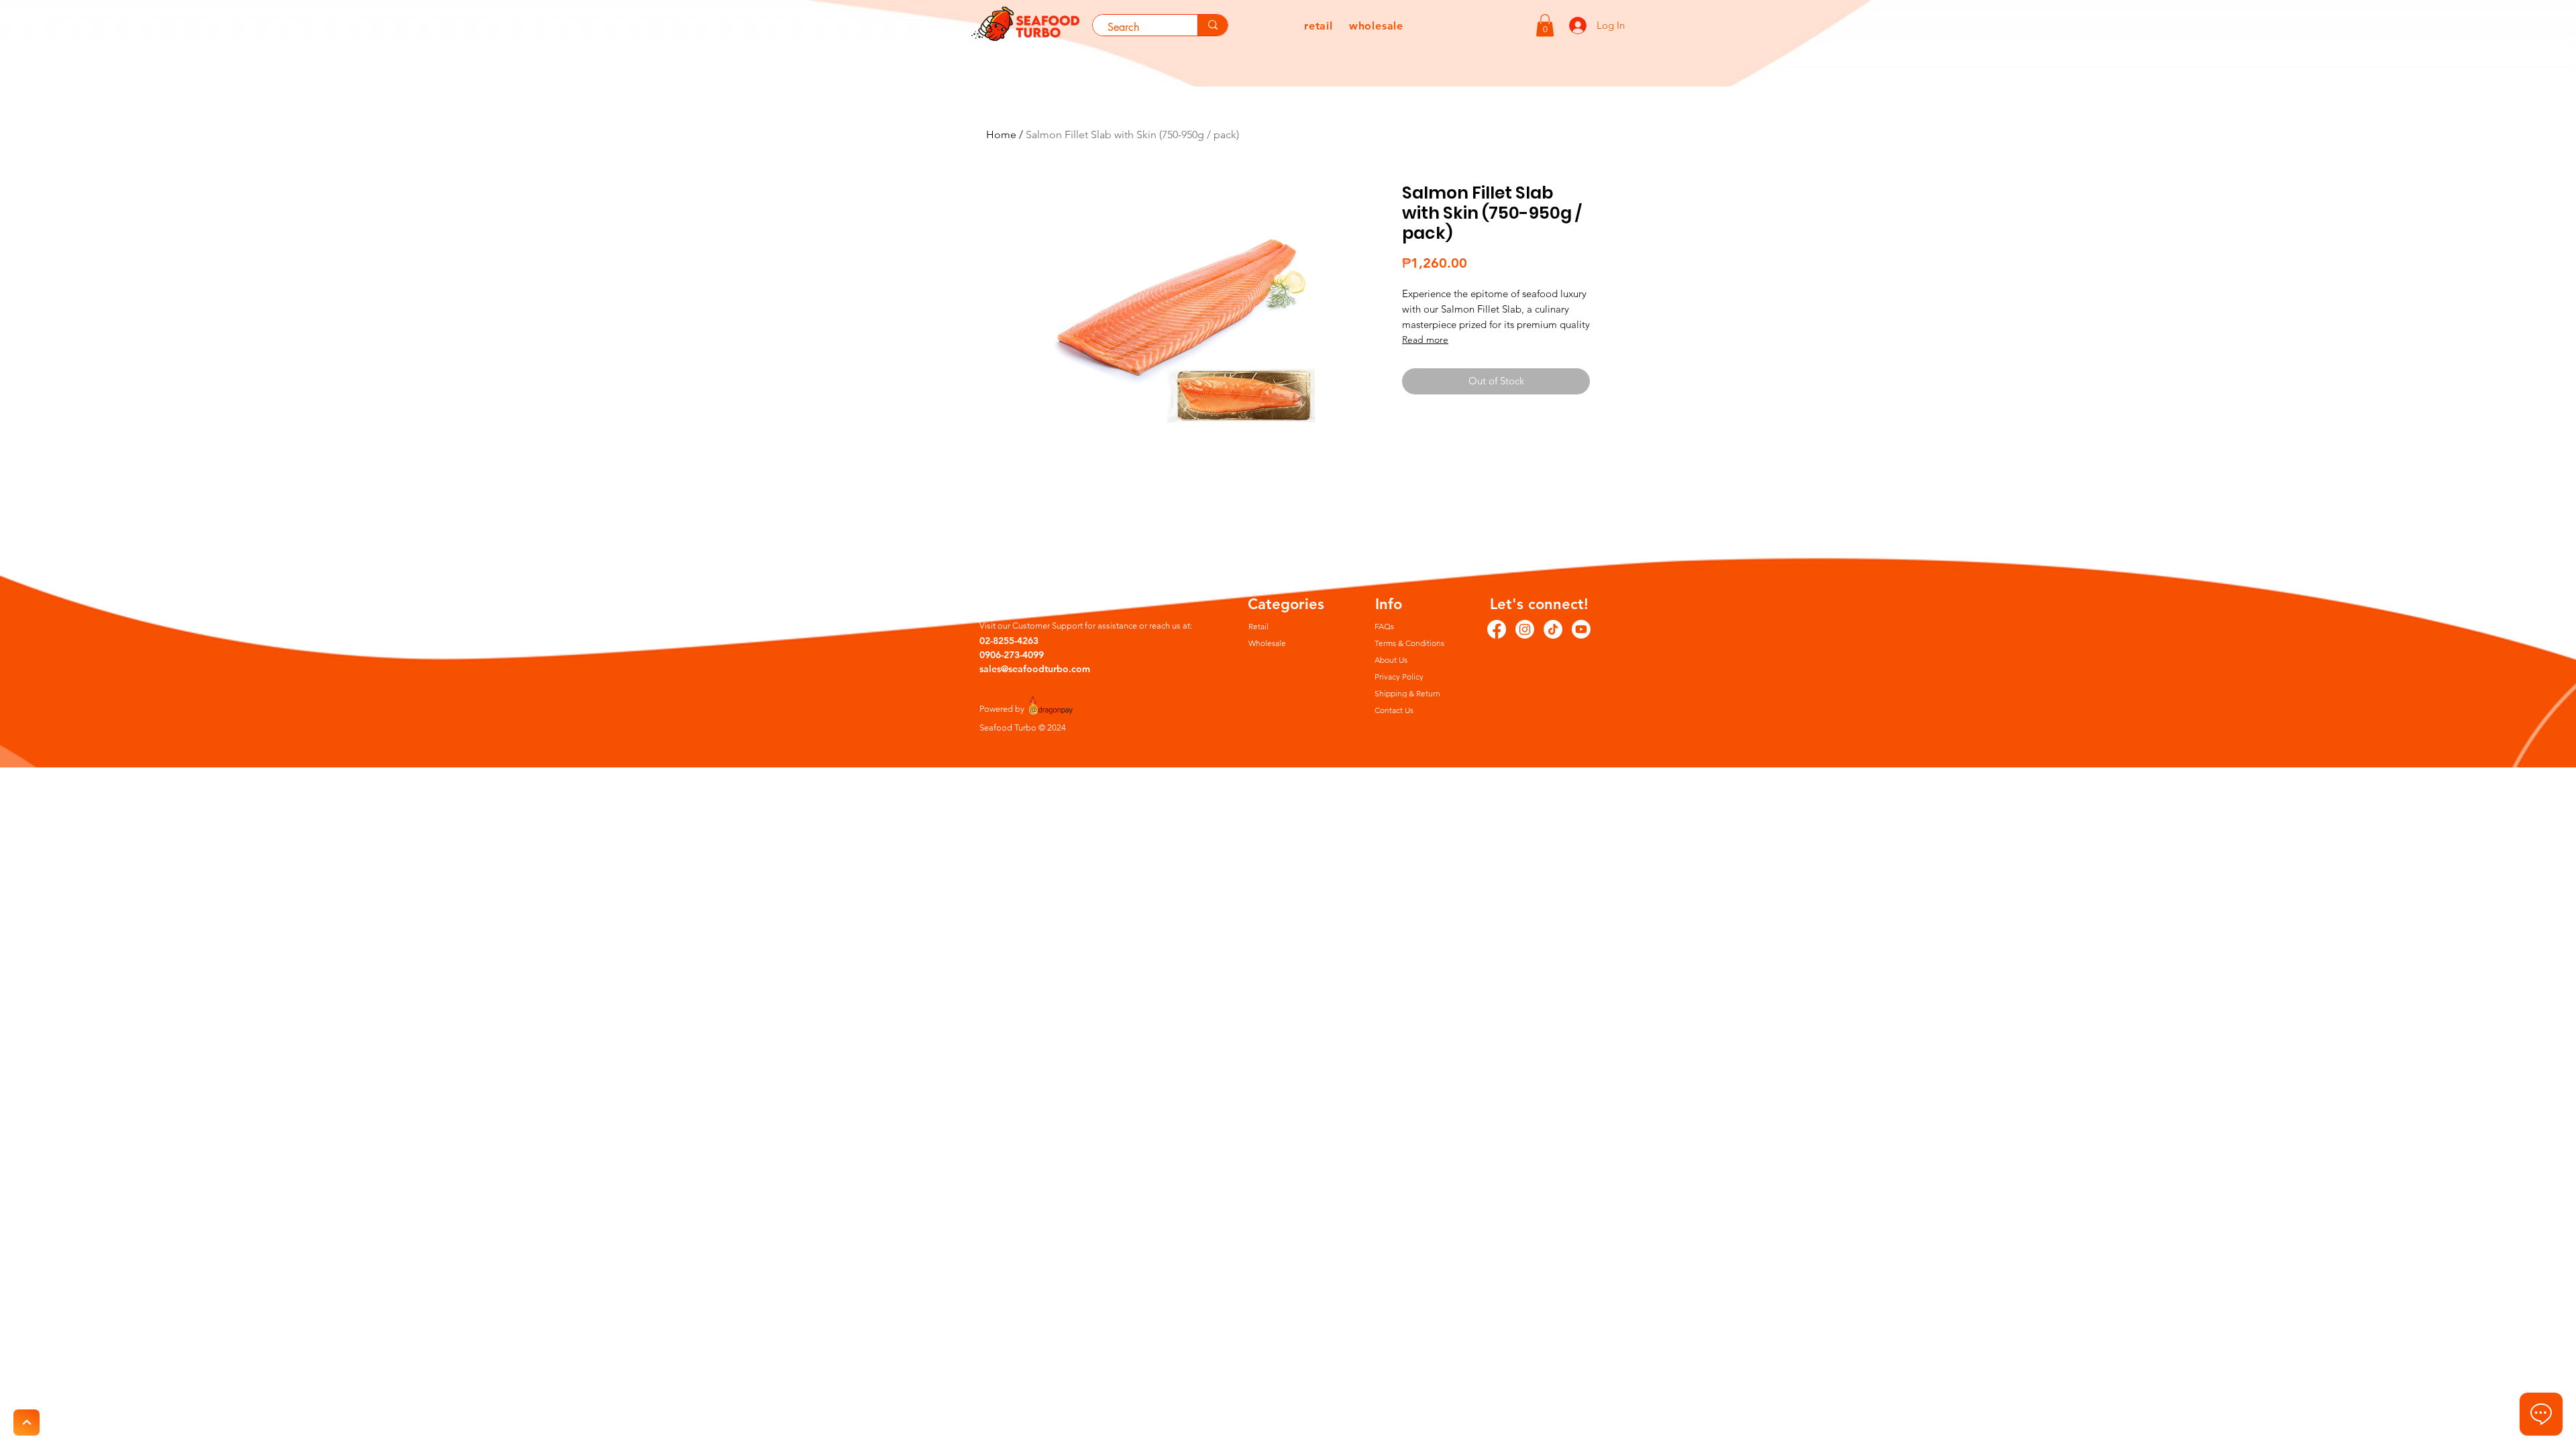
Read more (1425, 339)
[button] (1545, 25)
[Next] (26, 1423)
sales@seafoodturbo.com (1035, 669)
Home (1001, 135)
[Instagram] (1525, 629)
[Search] (1213, 25)
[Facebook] (1497, 629)
